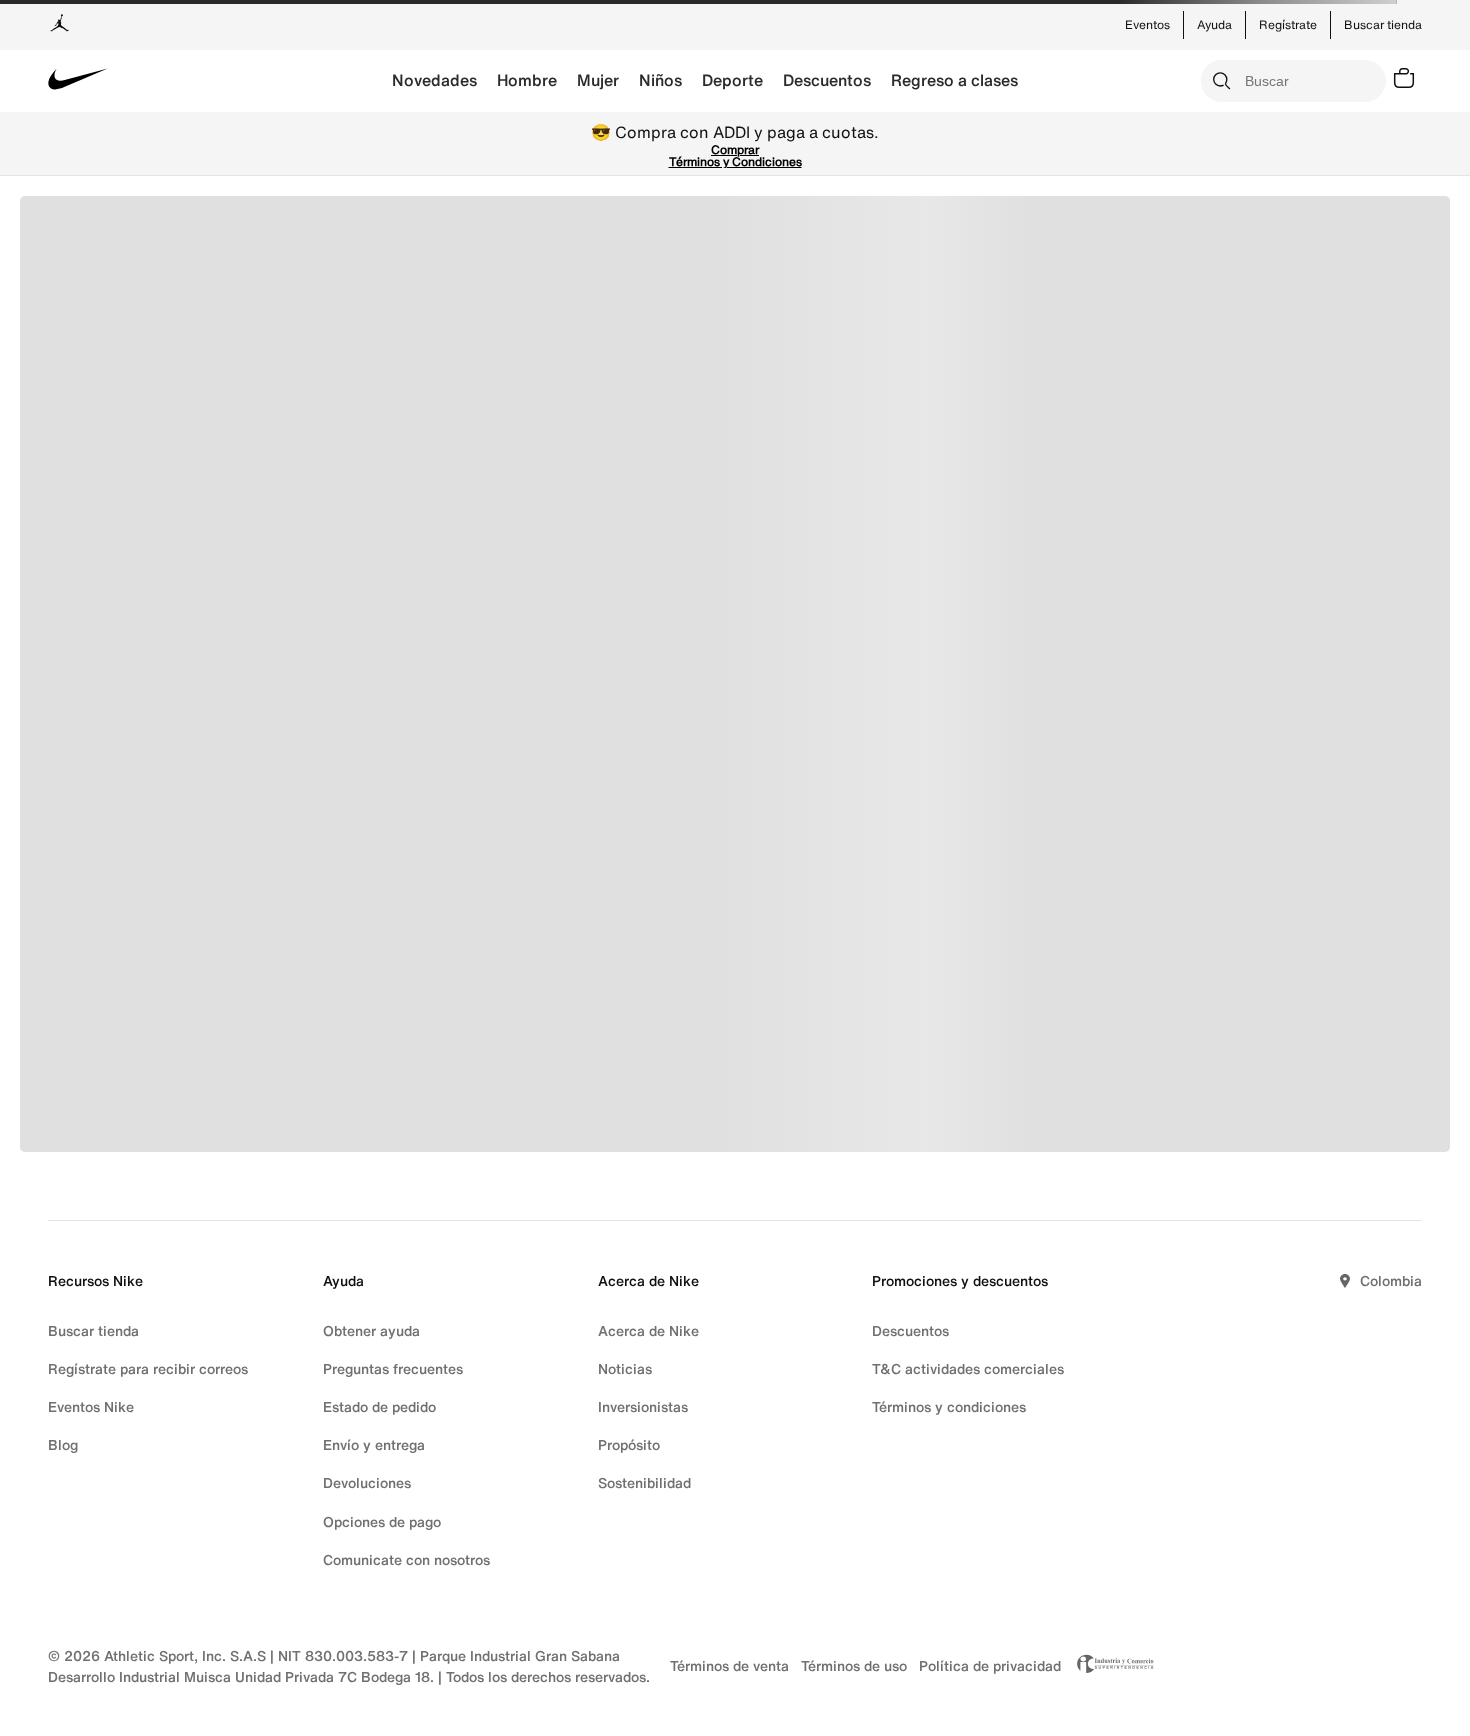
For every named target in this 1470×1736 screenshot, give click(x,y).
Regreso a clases (954, 80)
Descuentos (827, 80)
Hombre (527, 80)
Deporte (732, 80)
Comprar (735, 149)
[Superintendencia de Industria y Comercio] (1110, 1666)
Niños (660, 80)
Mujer (598, 80)
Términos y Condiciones (735, 161)
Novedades (434, 80)
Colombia (1391, 1280)
